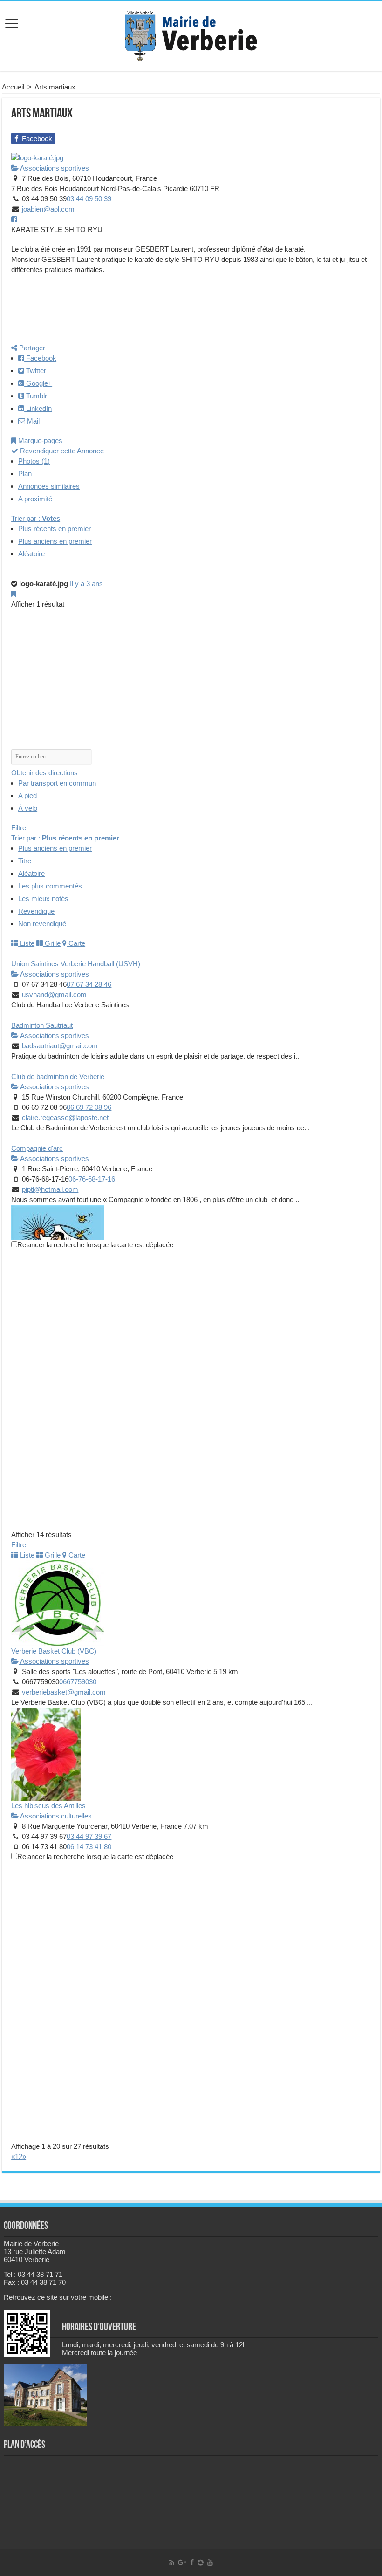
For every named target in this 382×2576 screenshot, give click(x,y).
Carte (76, 943)
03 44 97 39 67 (89, 1836)
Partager (31, 348)
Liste (26, 943)
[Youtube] (210, 2562)
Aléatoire (31, 554)
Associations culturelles (55, 1816)
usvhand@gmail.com (54, 994)
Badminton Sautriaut (42, 1025)
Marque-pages (39, 441)
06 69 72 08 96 (89, 1107)
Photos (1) (34, 461)
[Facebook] (192, 2562)
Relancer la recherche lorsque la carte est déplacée (95, 1245)
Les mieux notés (43, 899)
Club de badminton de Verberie (58, 1076)
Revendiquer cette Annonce (61, 451)
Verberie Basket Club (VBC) (54, 1651)
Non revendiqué (42, 924)
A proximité (35, 499)
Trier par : (36, 518)
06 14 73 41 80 (89, 1847)
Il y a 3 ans (86, 584)
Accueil (13, 87)
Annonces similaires (49, 486)
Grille (52, 943)
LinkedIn (38, 408)
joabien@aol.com (48, 209)
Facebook (40, 358)
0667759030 (78, 1682)
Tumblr (36, 396)
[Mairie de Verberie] (191, 34)
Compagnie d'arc (37, 1148)
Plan (25, 474)
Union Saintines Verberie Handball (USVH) (76, 964)
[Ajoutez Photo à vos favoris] (14, 594)
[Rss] (172, 2562)
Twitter (35, 371)
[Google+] (182, 2562)
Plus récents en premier (55, 529)
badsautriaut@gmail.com (60, 1046)
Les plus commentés (50, 886)
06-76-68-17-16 (92, 1179)
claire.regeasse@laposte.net (65, 1117)
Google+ (38, 383)
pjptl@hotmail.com (50, 1189)
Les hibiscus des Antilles (48, 1806)
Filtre (19, 828)
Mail (32, 421)
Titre (25, 861)
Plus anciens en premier (55, 541)
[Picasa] (201, 2562)
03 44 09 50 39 (89, 199)
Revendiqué (36, 911)
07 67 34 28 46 (89, 984)
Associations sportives (54, 168)
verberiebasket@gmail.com (64, 1692)
